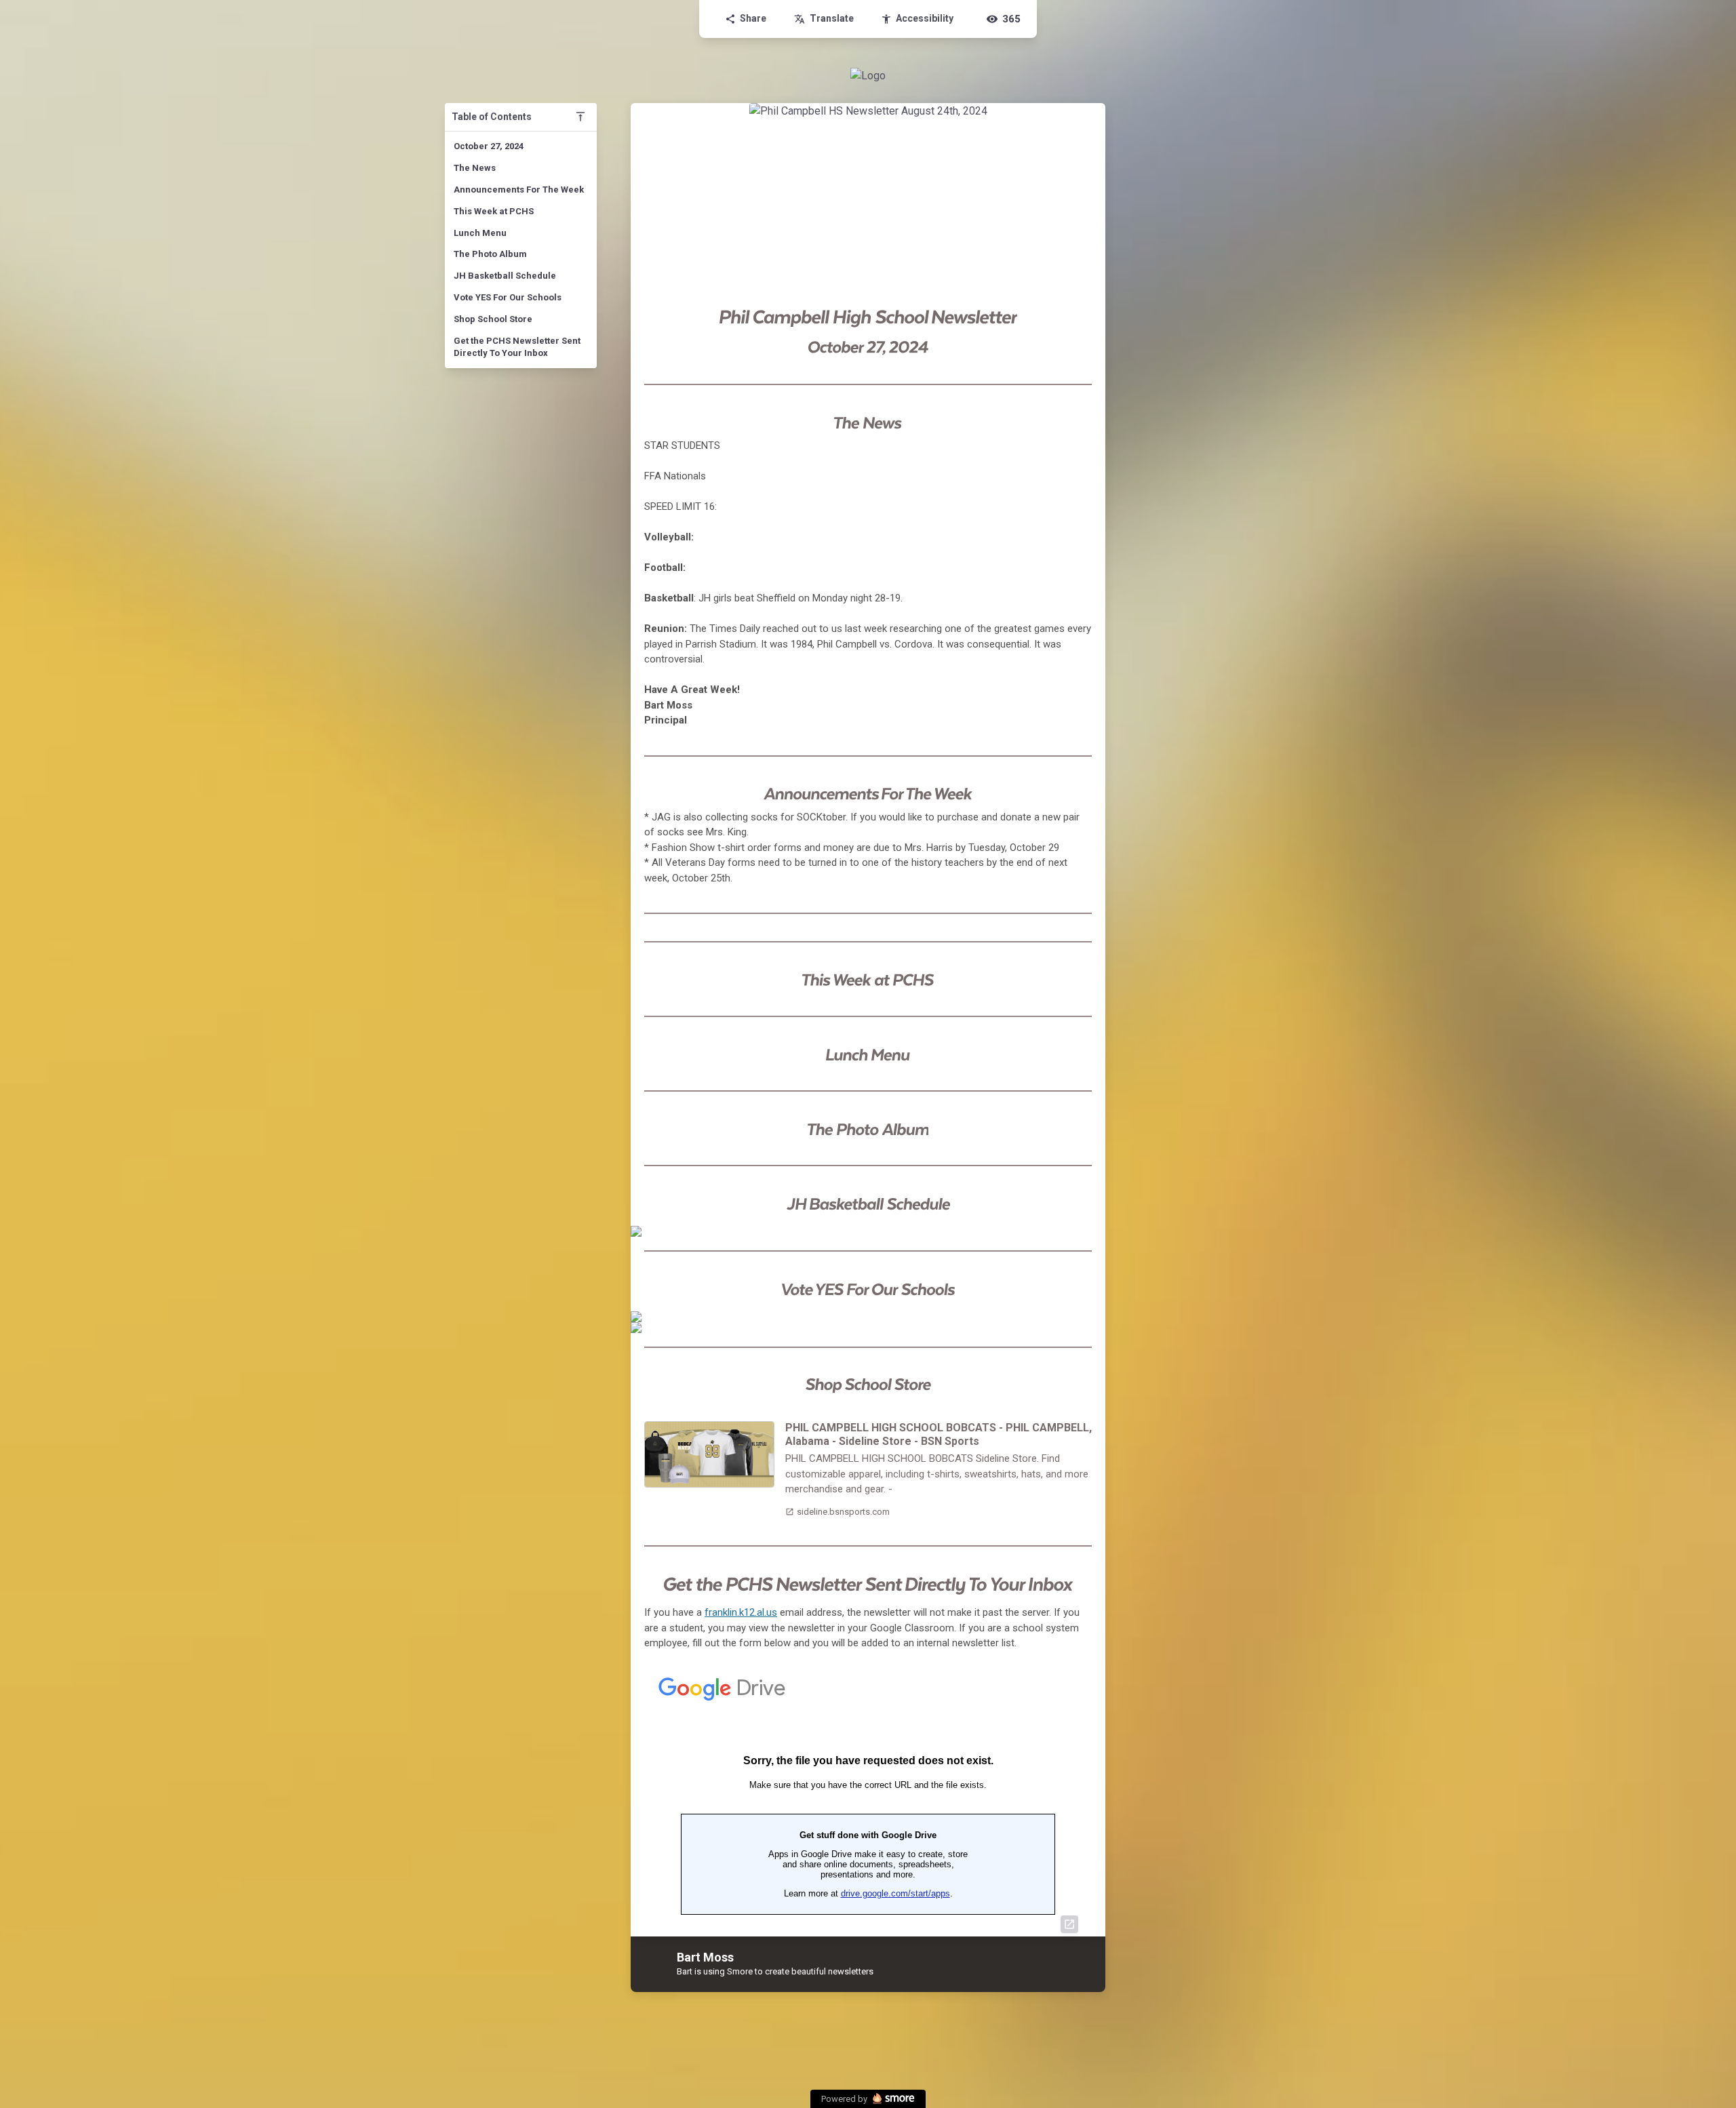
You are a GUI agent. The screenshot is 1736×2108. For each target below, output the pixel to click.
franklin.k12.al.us (741, 1612)
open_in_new (1069, 1924)
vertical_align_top (580, 117)
